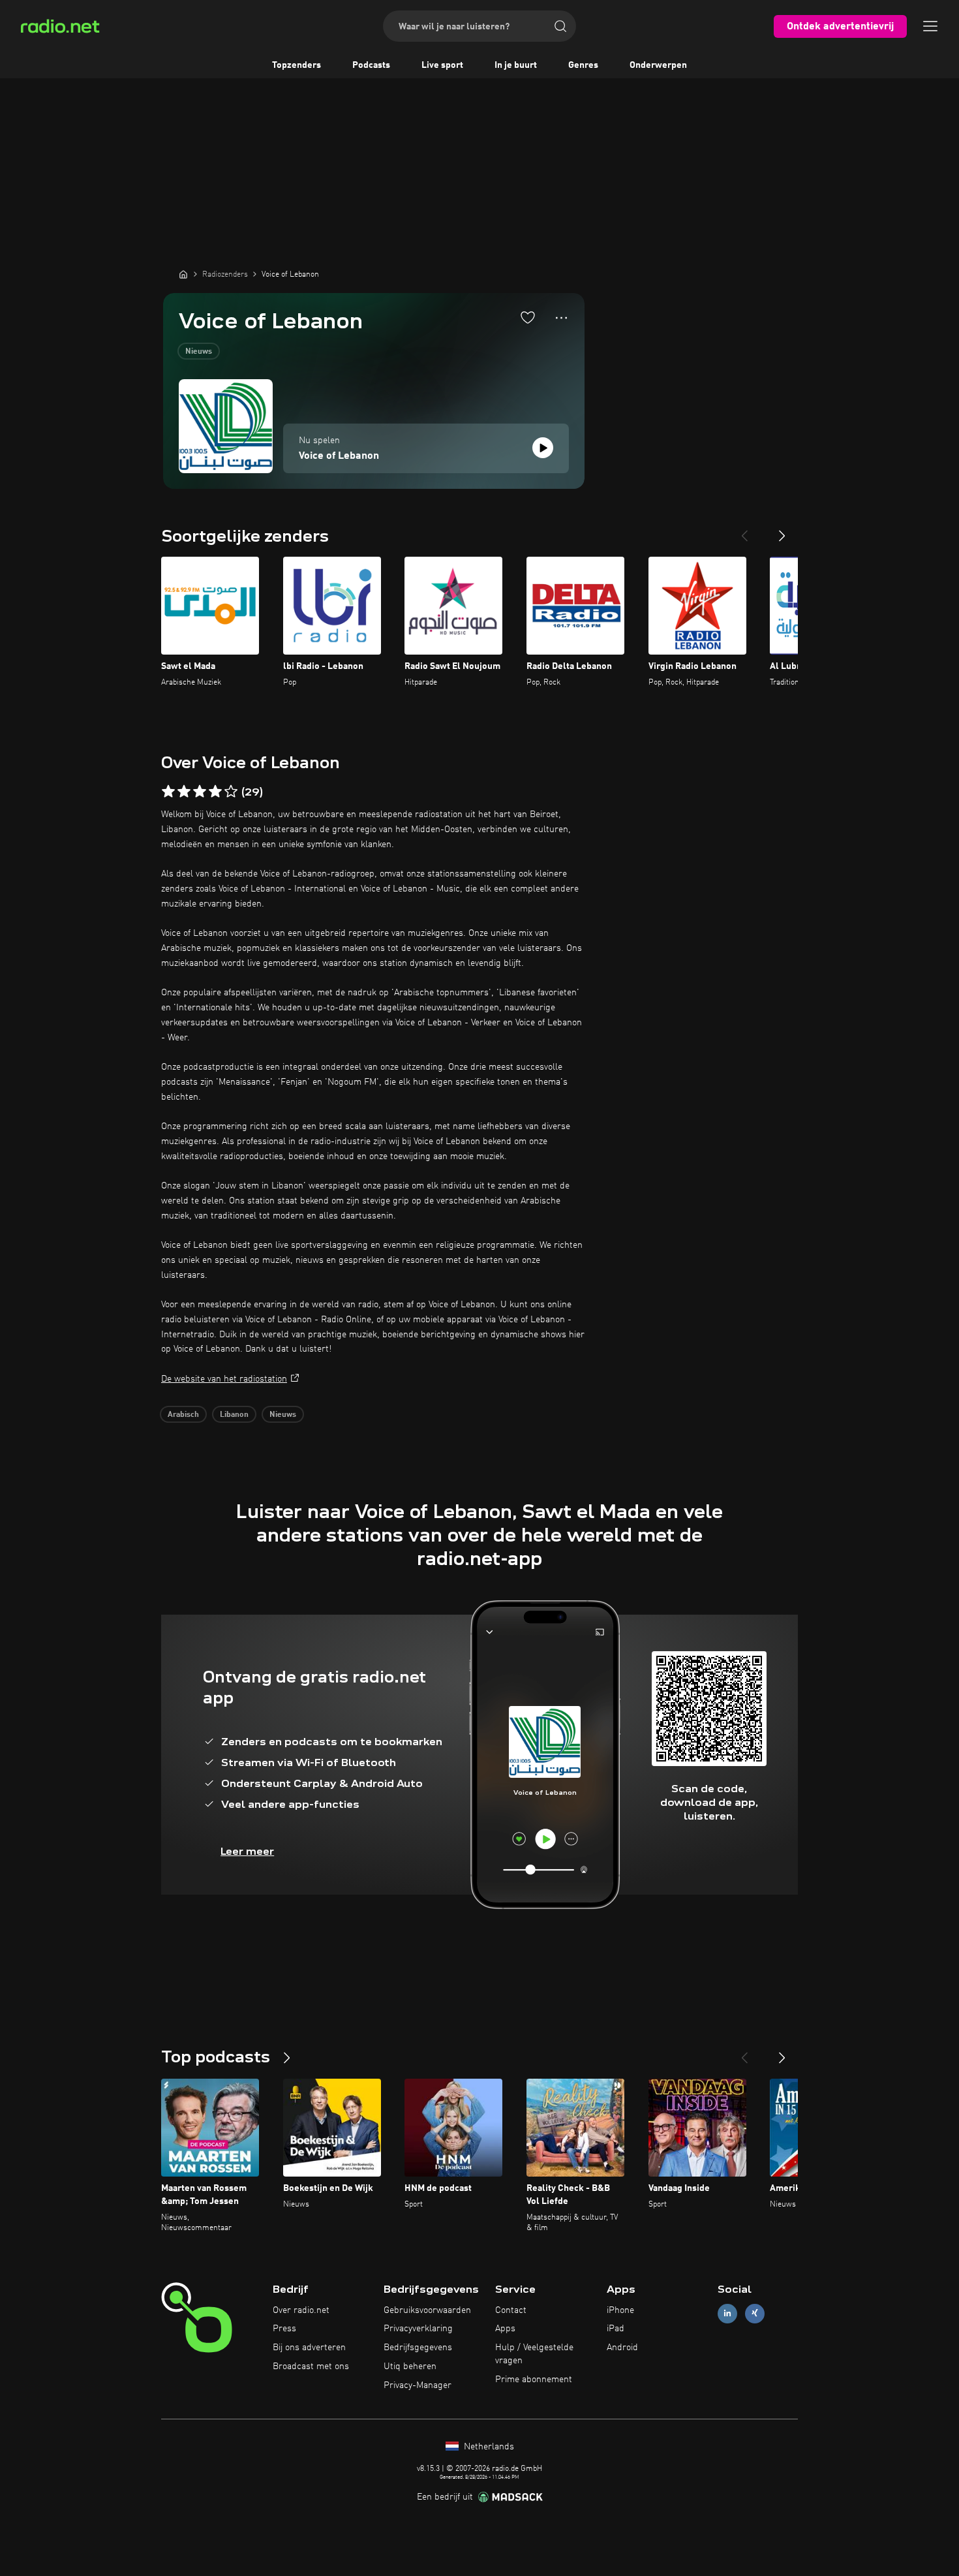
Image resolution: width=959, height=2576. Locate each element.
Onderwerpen (658, 65)
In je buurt (516, 65)
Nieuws (199, 352)
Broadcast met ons (311, 2367)
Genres (583, 65)
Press (284, 2329)
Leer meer (247, 1851)
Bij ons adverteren (309, 2348)
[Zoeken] (560, 26)
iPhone (620, 2310)
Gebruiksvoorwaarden (427, 2310)
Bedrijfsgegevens (418, 2348)
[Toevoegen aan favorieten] (528, 317)
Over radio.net (301, 2310)
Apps (505, 2329)
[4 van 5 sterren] (215, 792)
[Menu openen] (930, 26)
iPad (616, 2329)
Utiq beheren (410, 2367)
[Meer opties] (561, 318)
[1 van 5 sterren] (168, 792)
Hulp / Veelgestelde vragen (534, 2354)
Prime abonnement (534, 2380)
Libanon (234, 1415)
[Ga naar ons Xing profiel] (755, 2313)
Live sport (442, 65)
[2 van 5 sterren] (184, 792)
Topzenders (297, 65)
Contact (511, 2310)
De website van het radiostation (224, 1379)
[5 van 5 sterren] (231, 792)
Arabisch (183, 1415)
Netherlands (488, 2447)
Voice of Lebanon (339, 456)
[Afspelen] (543, 448)
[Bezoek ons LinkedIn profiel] (727, 2313)
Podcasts (371, 65)
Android (622, 2348)
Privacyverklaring (418, 2329)
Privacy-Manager (418, 2385)
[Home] (183, 274)
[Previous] (744, 531)
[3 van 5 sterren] (200, 792)
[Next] (782, 531)
